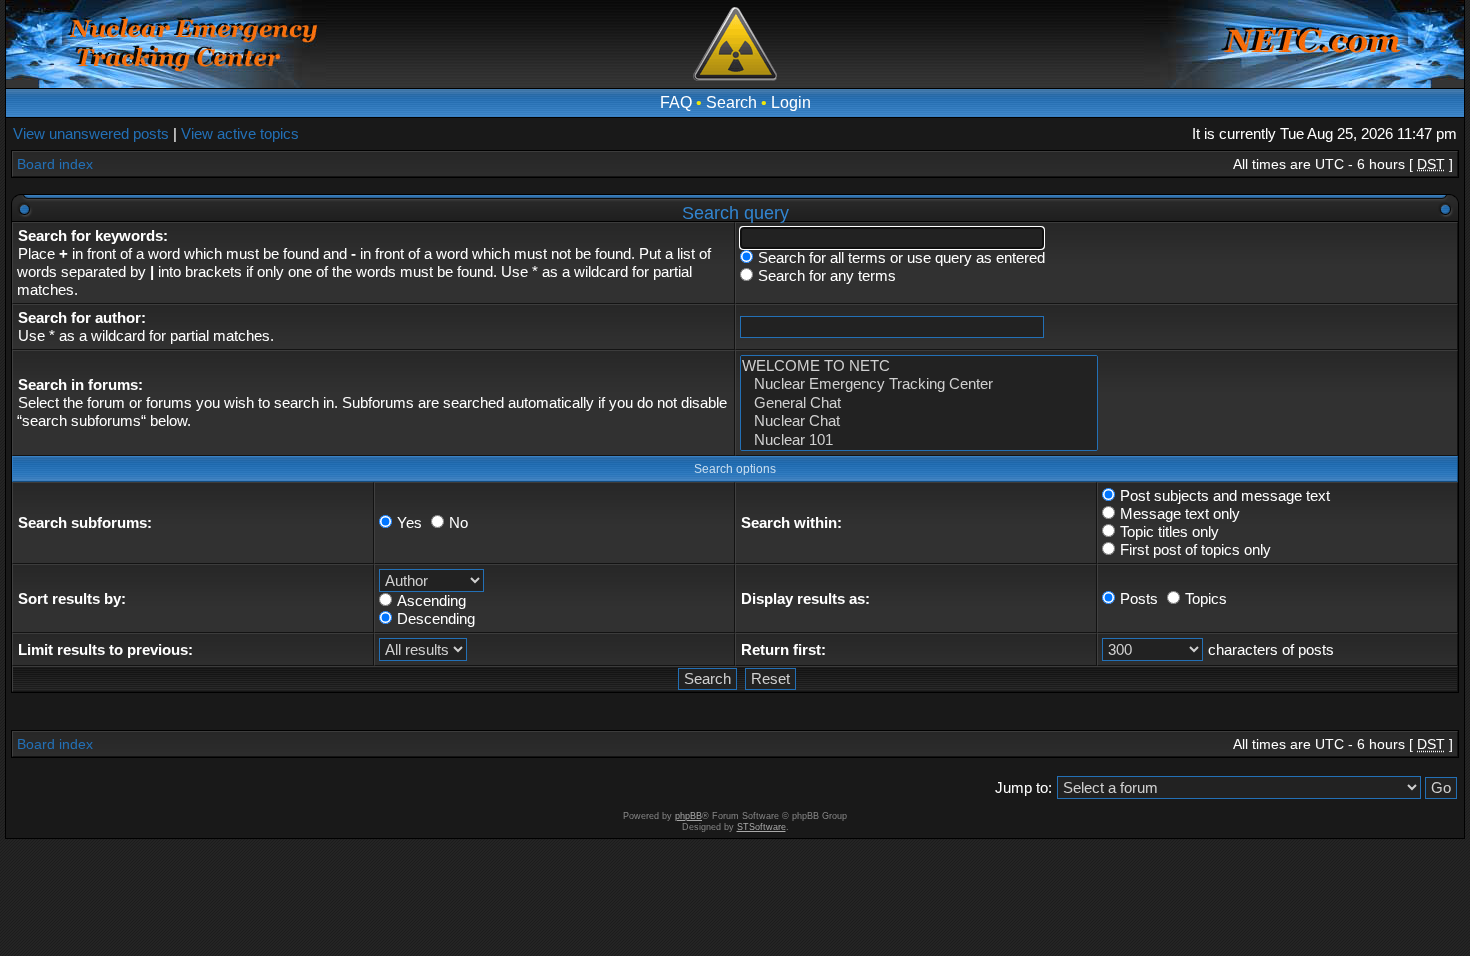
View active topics (240, 133)
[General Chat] (919, 403)
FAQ (676, 102)
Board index (55, 164)
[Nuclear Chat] (919, 421)
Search (731, 102)
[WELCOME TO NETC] (919, 366)
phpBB (688, 816)
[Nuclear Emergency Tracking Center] (919, 384)
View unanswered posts (91, 133)
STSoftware (761, 827)
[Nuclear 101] (919, 440)
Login (791, 102)
